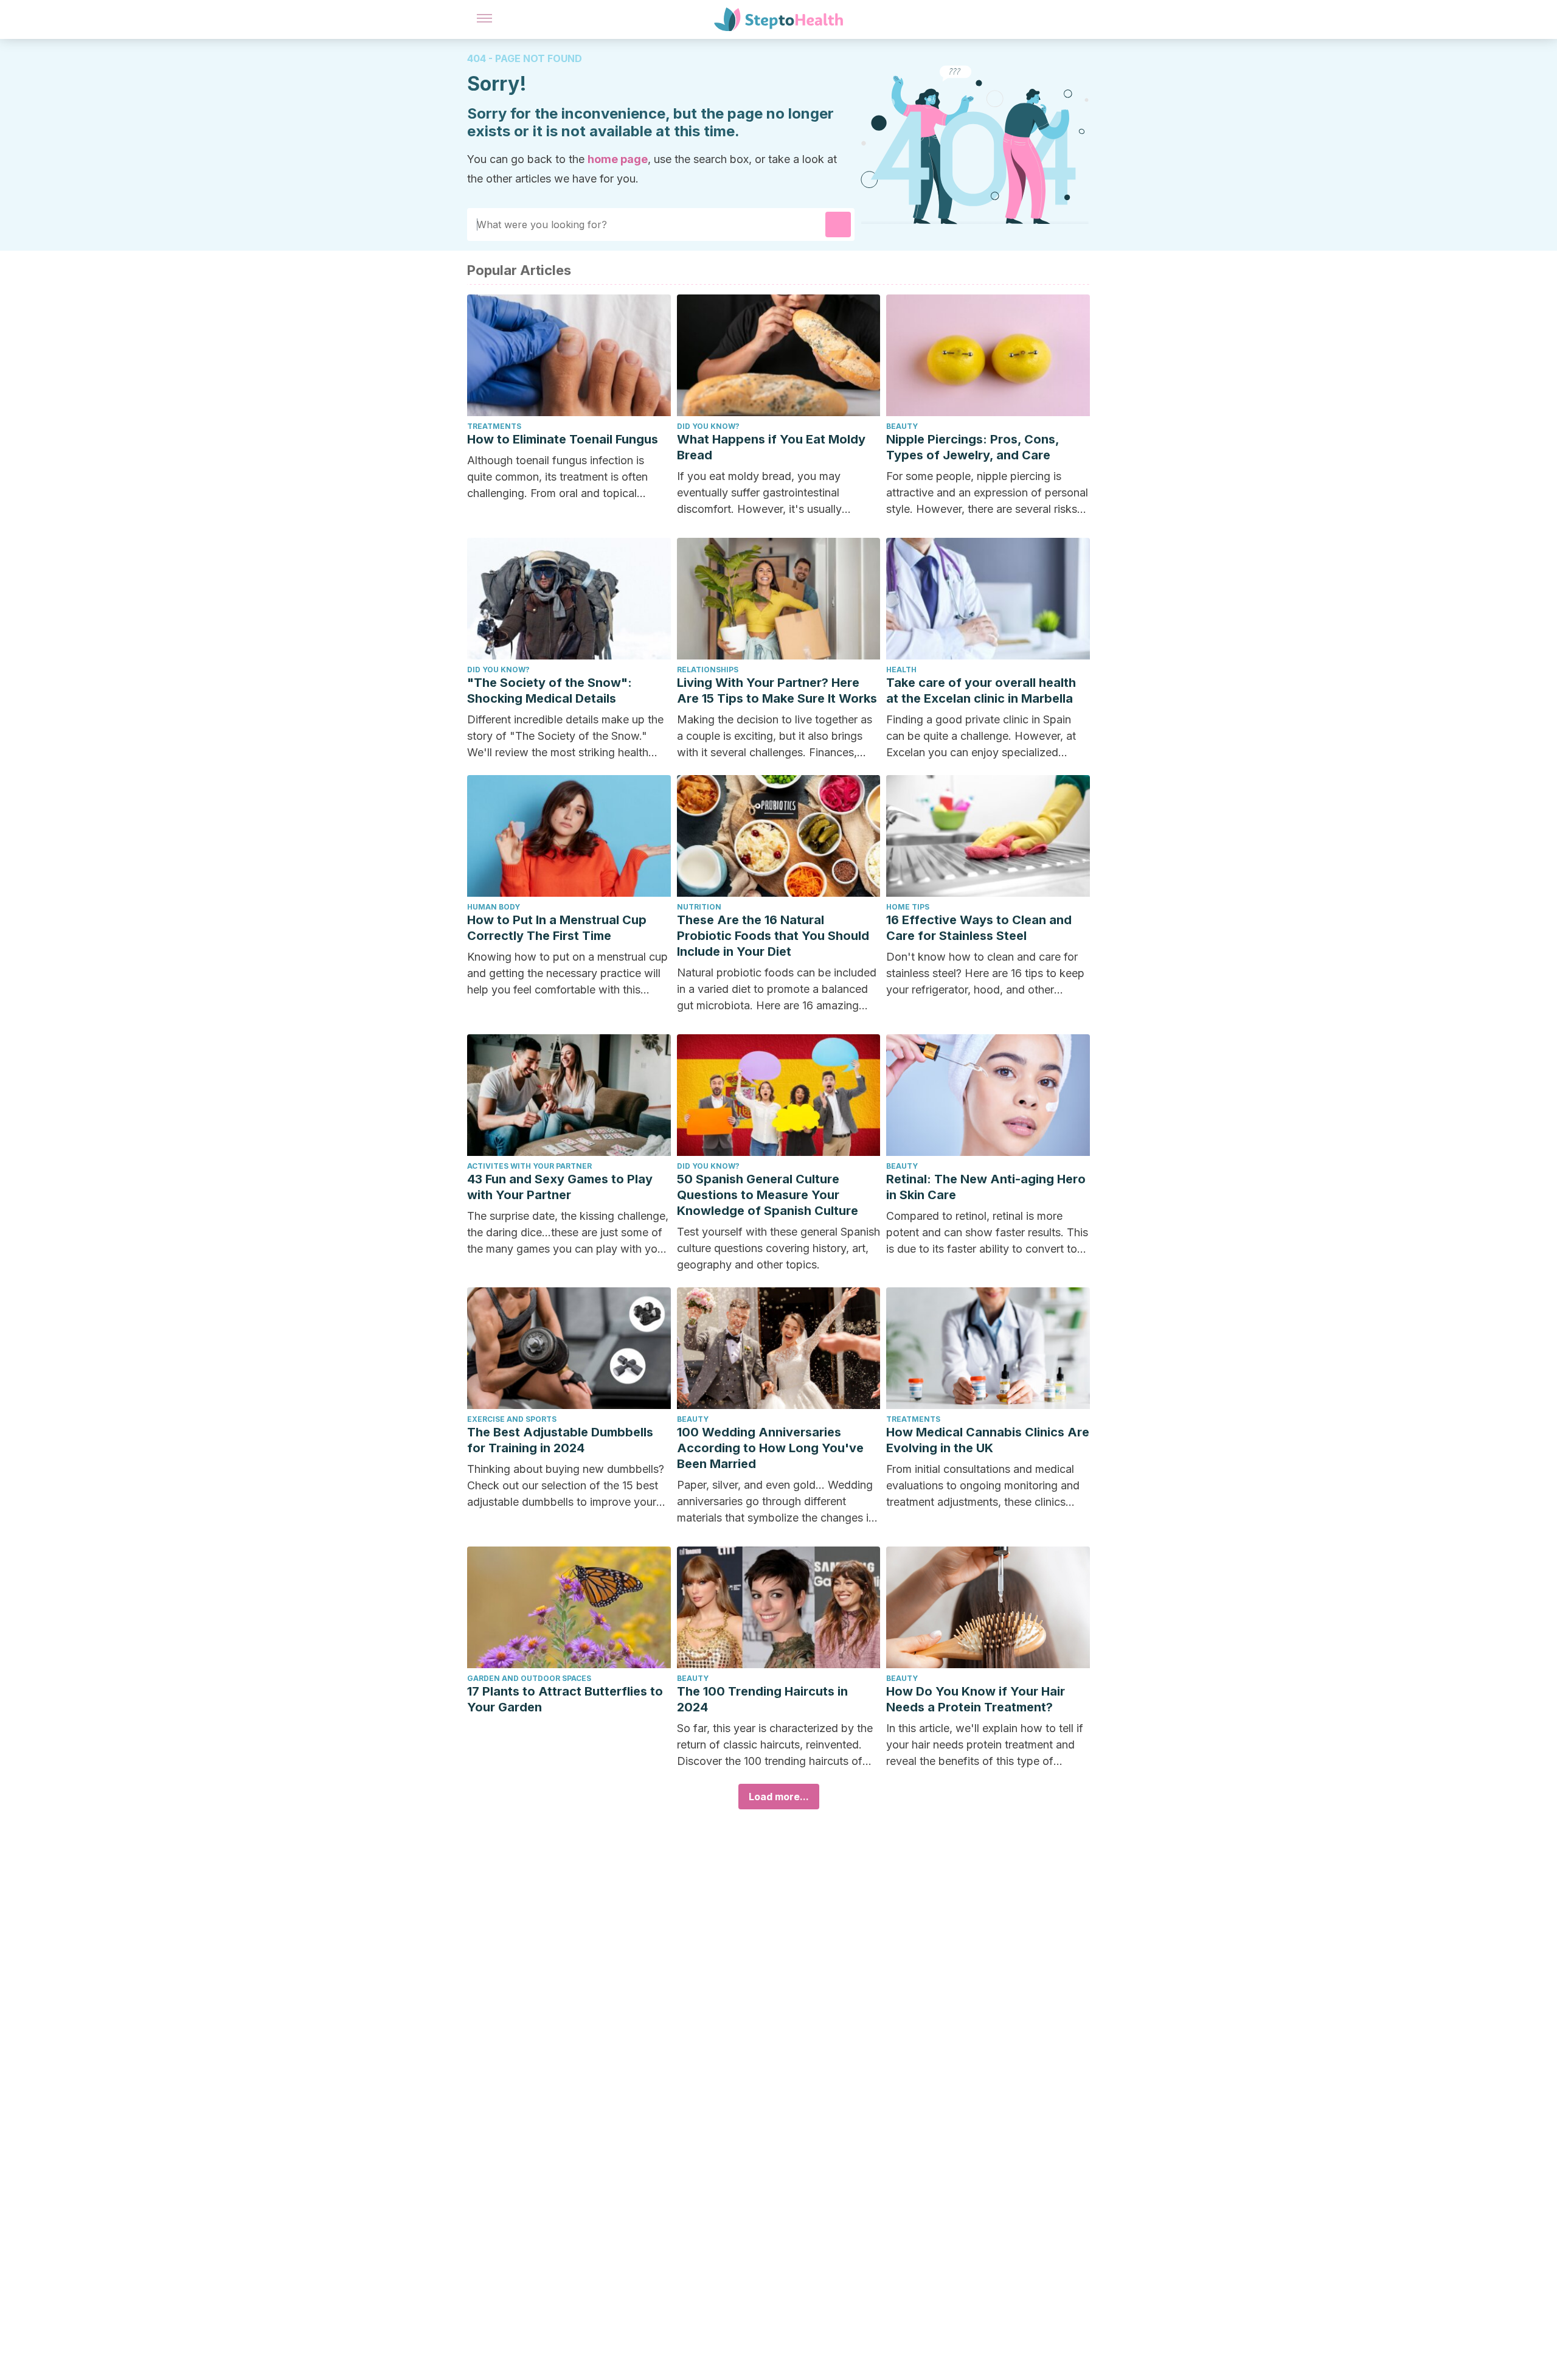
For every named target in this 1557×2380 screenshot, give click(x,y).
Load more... (779, 1797)
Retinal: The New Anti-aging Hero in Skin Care (986, 1187)
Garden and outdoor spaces (529, 1678)
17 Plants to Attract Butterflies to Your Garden (565, 1699)
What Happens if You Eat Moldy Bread (771, 447)
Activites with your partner (529, 1166)
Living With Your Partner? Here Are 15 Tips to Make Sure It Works (777, 691)
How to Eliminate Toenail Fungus (563, 439)
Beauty (902, 426)
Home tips (908, 907)
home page (618, 159)
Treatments (494, 426)
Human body (494, 907)
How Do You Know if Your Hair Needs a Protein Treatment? (976, 1699)
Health (901, 670)
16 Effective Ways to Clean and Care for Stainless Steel (979, 928)
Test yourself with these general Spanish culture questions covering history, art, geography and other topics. (778, 1248)
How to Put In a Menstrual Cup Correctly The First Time (557, 928)
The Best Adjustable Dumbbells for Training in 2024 (560, 1440)
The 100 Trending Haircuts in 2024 (762, 1699)
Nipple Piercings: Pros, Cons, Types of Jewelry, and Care (973, 447)
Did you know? (708, 426)
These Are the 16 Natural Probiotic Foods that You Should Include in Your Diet (773, 936)
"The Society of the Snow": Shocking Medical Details (550, 691)
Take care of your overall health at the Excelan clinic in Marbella (981, 691)
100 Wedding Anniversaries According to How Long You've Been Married (770, 1448)
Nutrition (699, 907)
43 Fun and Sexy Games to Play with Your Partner (560, 1187)
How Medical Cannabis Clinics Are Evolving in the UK (988, 1440)
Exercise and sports (512, 1419)
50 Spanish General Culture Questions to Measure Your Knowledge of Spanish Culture (768, 1195)
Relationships (708, 670)
